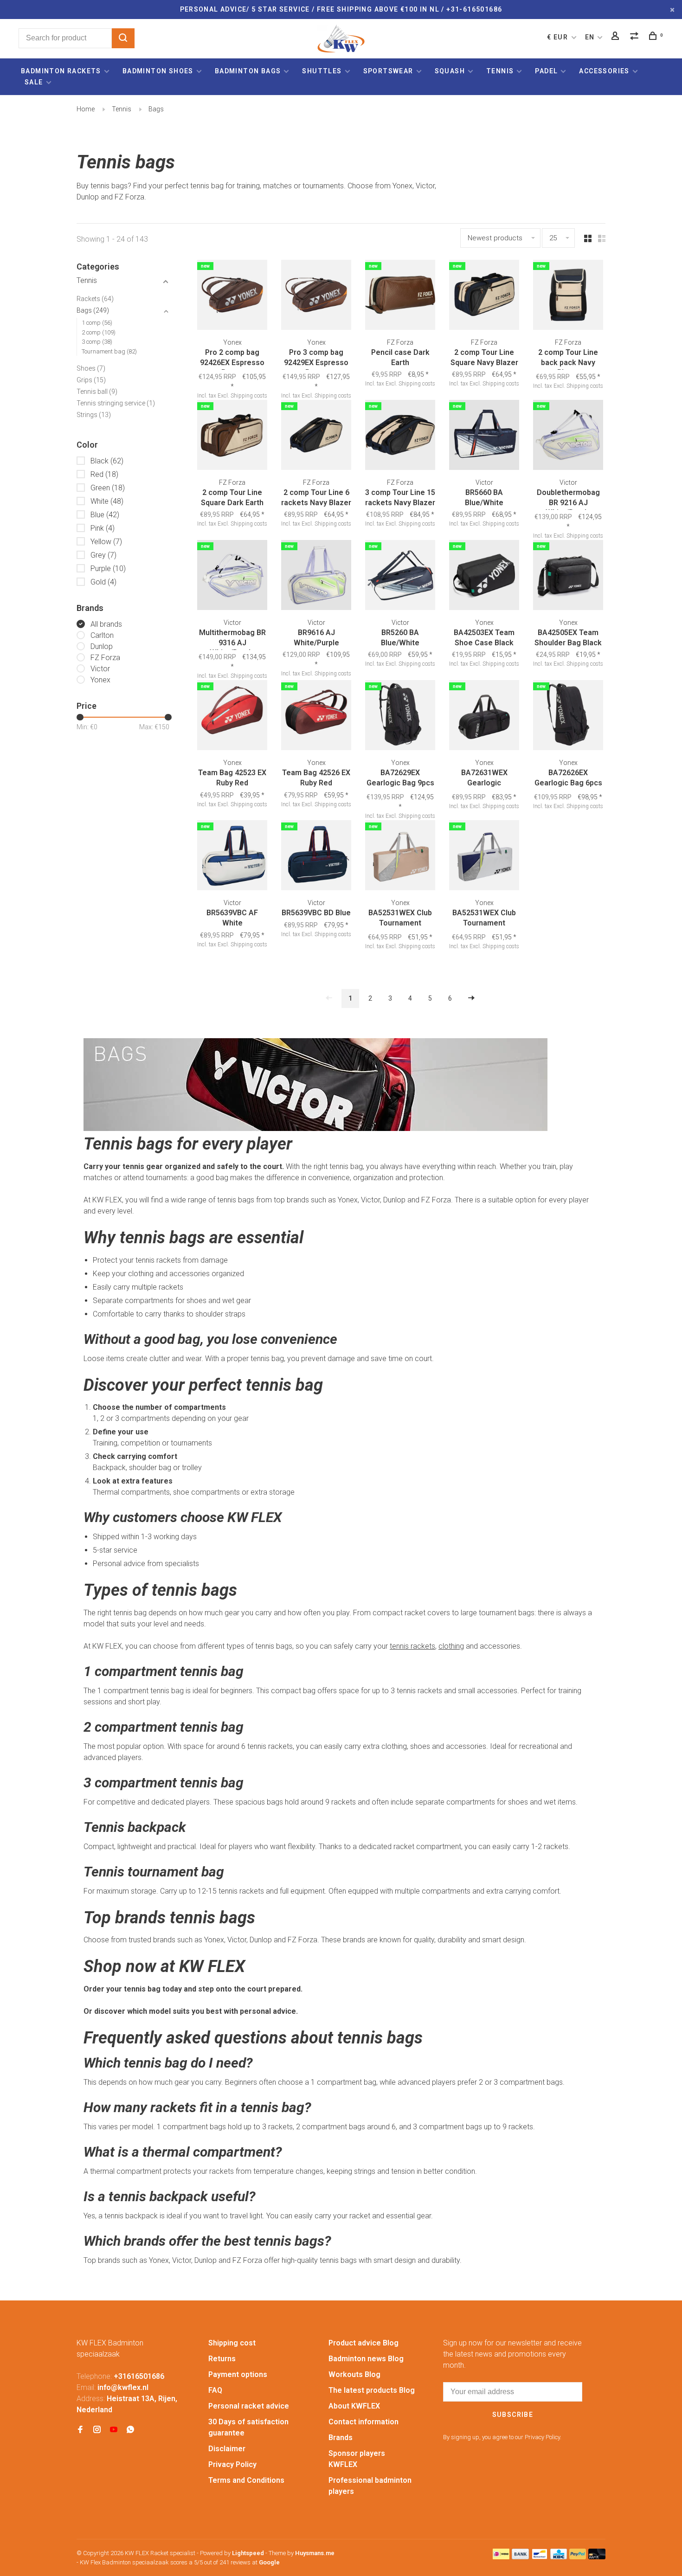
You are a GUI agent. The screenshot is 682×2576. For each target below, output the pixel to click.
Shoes (91, 368)
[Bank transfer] (520, 2557)
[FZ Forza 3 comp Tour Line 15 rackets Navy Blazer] (400, 437)
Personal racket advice (249, 2406)
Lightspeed (248, 2553)
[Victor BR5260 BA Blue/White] (400, 577)
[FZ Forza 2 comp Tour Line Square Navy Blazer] (484, 296)
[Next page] (471, 999)
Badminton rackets (61, 71)
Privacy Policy (232, 2464)
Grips (91, 380)
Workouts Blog (354, 2374)
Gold (103, 582)
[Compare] (636, 37)
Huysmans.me (315, 2553)
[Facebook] (80, 2430)
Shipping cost (232, 2343)
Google (269, 2562)
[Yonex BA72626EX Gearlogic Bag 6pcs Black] (568, 717)
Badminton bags (248, 71)
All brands (106, 624)
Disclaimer (227, 2449)
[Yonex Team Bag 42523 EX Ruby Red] (232, 717)
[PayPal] (578, 2557)
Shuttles (322, 71)
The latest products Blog (372, 2390)
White (107, 501)
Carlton (102, 635)
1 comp (97, 323)
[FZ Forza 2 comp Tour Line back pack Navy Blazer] (568, 296)
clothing (451, 1646)
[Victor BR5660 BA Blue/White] (484, 437)
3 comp (97, 342)
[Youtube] (114, 2430)
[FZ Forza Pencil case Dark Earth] (400, 296)
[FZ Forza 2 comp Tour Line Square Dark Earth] (232, 437)
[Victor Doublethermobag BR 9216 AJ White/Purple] (568, 437)
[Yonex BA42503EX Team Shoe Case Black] (484, 577)
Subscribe (513, 2415)
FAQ (215, 2390)
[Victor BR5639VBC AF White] (232, 857)
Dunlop (102, 646)
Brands (341, 2438)
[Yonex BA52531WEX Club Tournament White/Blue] (484, 857)
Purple (108, 569)
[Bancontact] (540, 2557)
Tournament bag (109, 351)
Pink (103, 528)
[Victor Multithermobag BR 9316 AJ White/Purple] (232, 577)
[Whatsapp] (130, 2430)
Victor (100, 669)
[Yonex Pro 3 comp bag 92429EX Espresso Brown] (316, 296)
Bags (156, 109)
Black (107, 461)
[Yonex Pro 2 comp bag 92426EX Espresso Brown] (232, 296)
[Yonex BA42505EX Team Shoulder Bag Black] (568, 577)
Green (108, 488)
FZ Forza (105, 658)
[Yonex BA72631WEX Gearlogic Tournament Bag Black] (484, 717)
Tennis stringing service (116, 403)
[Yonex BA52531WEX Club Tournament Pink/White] (400, 857)
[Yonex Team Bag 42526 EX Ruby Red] (316, 717)
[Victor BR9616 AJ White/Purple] (316, 577)
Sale (34, 82)
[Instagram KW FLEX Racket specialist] (97, 2430)
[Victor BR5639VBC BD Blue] (316, 857)
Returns (222, 2359)
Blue (105, 515)
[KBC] (559, 2557)
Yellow (106, 542)
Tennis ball (97, 392)
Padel (546, 71)
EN (590, 37)
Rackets (95, 299)
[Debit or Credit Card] (597, 2557)
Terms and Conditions (246, 2480)
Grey (103, 555)
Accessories (604, 71)
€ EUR (558, 37)
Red (104, 474)
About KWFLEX (354, 2406)
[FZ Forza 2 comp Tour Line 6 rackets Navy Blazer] (316, 437)
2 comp (99, 332)
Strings (94, 415)
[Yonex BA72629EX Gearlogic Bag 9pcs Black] (400, 717)
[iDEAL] (501, 2557)
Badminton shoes (158, 71)
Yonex (100, 680)
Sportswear (388, 71)
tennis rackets (412, 1646)
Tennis (500, 71)
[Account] (617, 37)
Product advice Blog (364, 2343)
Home (86, 109)
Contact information (364, 2422)
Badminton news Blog (366, 2359)
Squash (450, 71)
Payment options (238, 2374)
